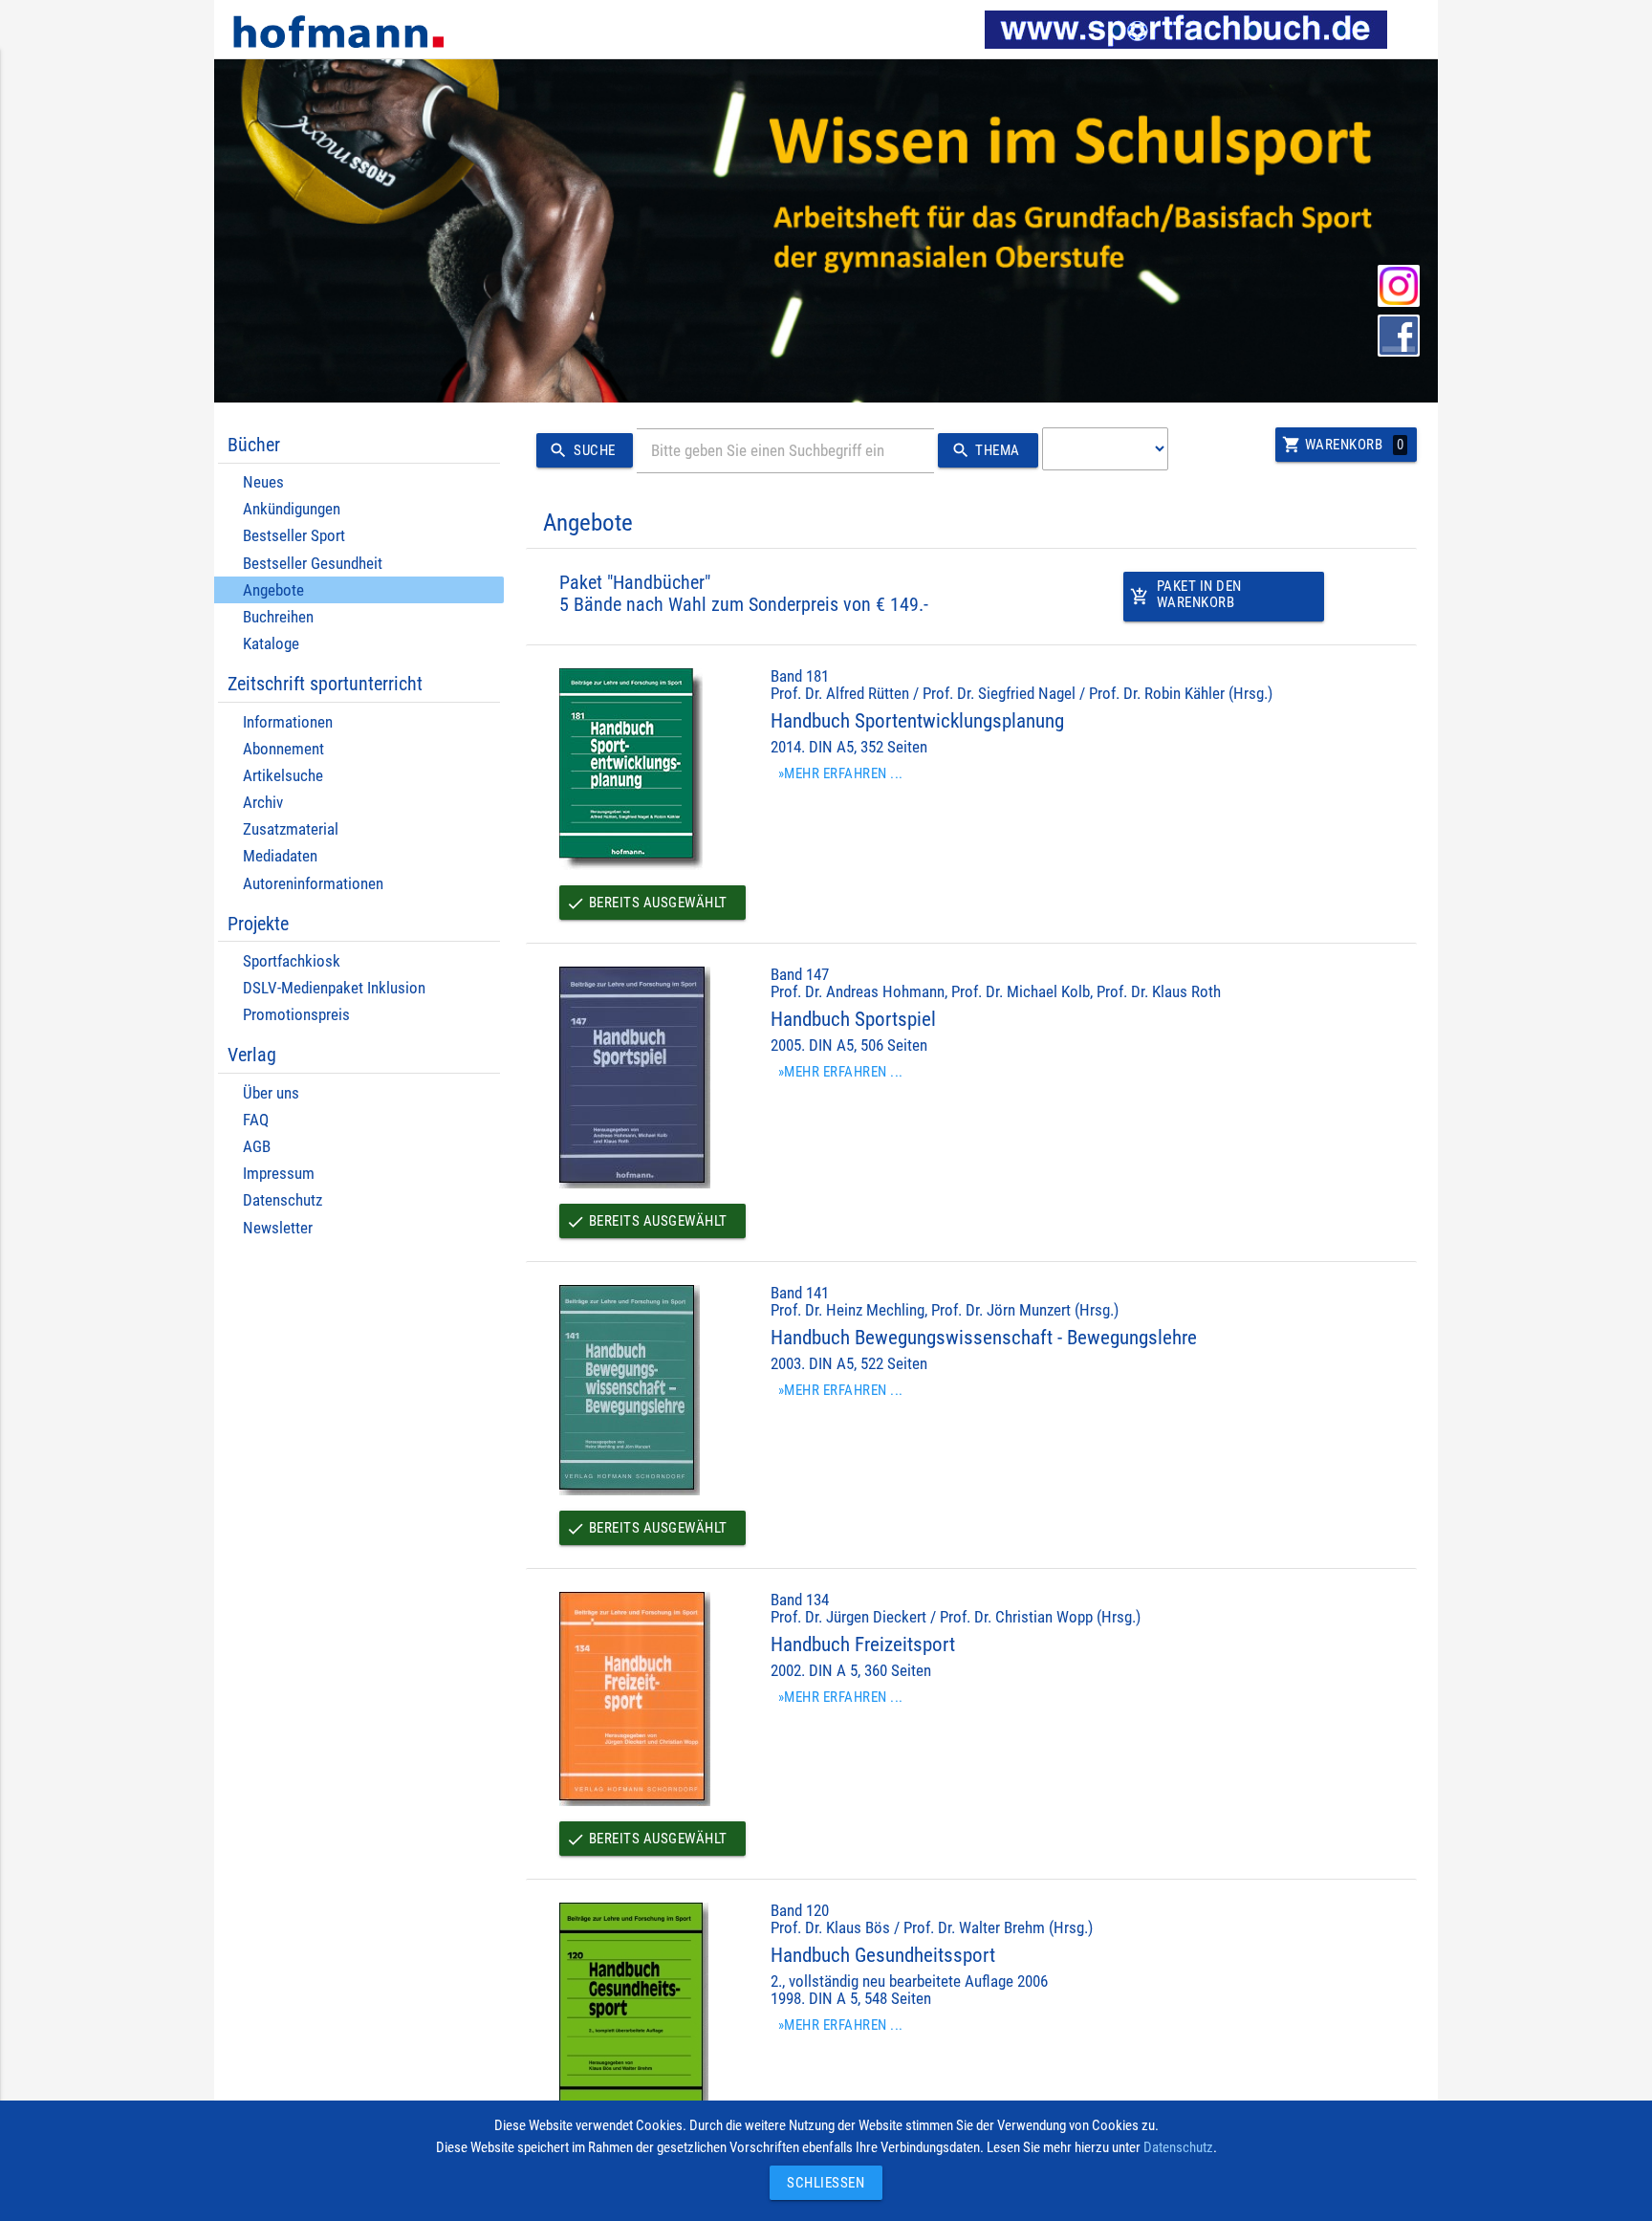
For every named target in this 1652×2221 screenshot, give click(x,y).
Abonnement (283, 749)
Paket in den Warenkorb (1186, 594)
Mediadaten (280, 856)
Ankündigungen (292, 509)
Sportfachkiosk (292, 961)
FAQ (256, 1120)
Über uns (271, 1093)
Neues (263, 482)
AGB (257, 1147)
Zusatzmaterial (291, 829)
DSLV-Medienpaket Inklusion (334, 988)
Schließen (821, 2183)
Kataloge (271, 644)
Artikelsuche (283, 776)
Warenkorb (1343, 445)
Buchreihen (278, 617)
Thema (986, 450)
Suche (582, 450)
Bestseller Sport (294, 536)
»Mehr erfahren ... (841, 773)
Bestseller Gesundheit (313, 564)
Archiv (263, 803)
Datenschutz (283, 1200)
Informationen (288, 722)
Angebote (273, 590)
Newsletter (278, 1228)
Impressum (279, 1174)
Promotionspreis (296, 1015)
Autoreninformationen (313, 884)
